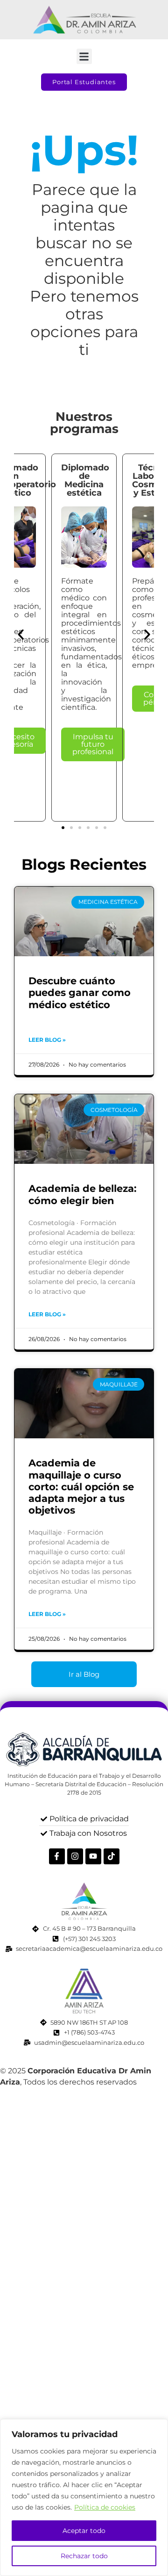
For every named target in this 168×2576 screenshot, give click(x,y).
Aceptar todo (84, 2531)
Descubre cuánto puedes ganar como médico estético (80, 992)
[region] (84, 2497)
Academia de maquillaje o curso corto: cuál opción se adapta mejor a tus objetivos (81, 1486)
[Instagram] (75, 1856)
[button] (84, 56)
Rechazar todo (84, 2556)
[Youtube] (93, 1856)
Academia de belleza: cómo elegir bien (83, 1194)
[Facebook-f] (57, 1856)
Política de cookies (105, 2507)
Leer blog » (47, 1040)
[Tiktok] (112, 1856)
